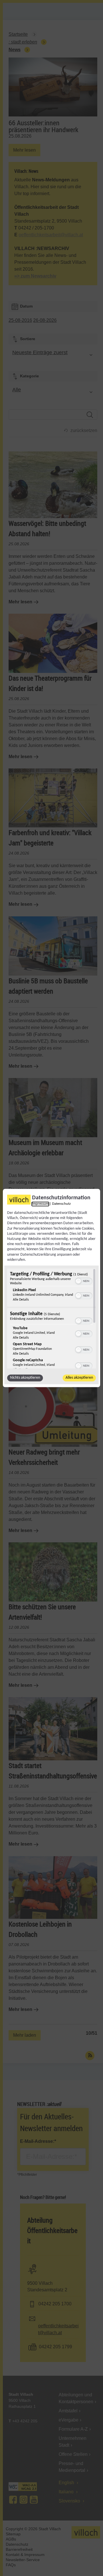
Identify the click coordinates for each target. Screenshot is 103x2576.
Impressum (40, 1204)
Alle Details (21, 1300)
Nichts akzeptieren (25, 1378)
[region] (51, 1319)
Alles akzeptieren (79, 1378)
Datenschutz (61, 1204)
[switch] (84, 1281)
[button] (78, 1281)
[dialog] (51, 1288)
